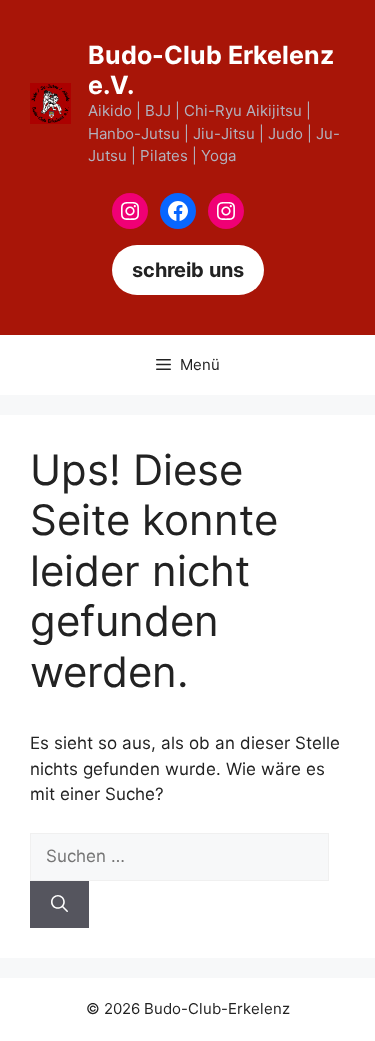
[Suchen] (59, 905)
